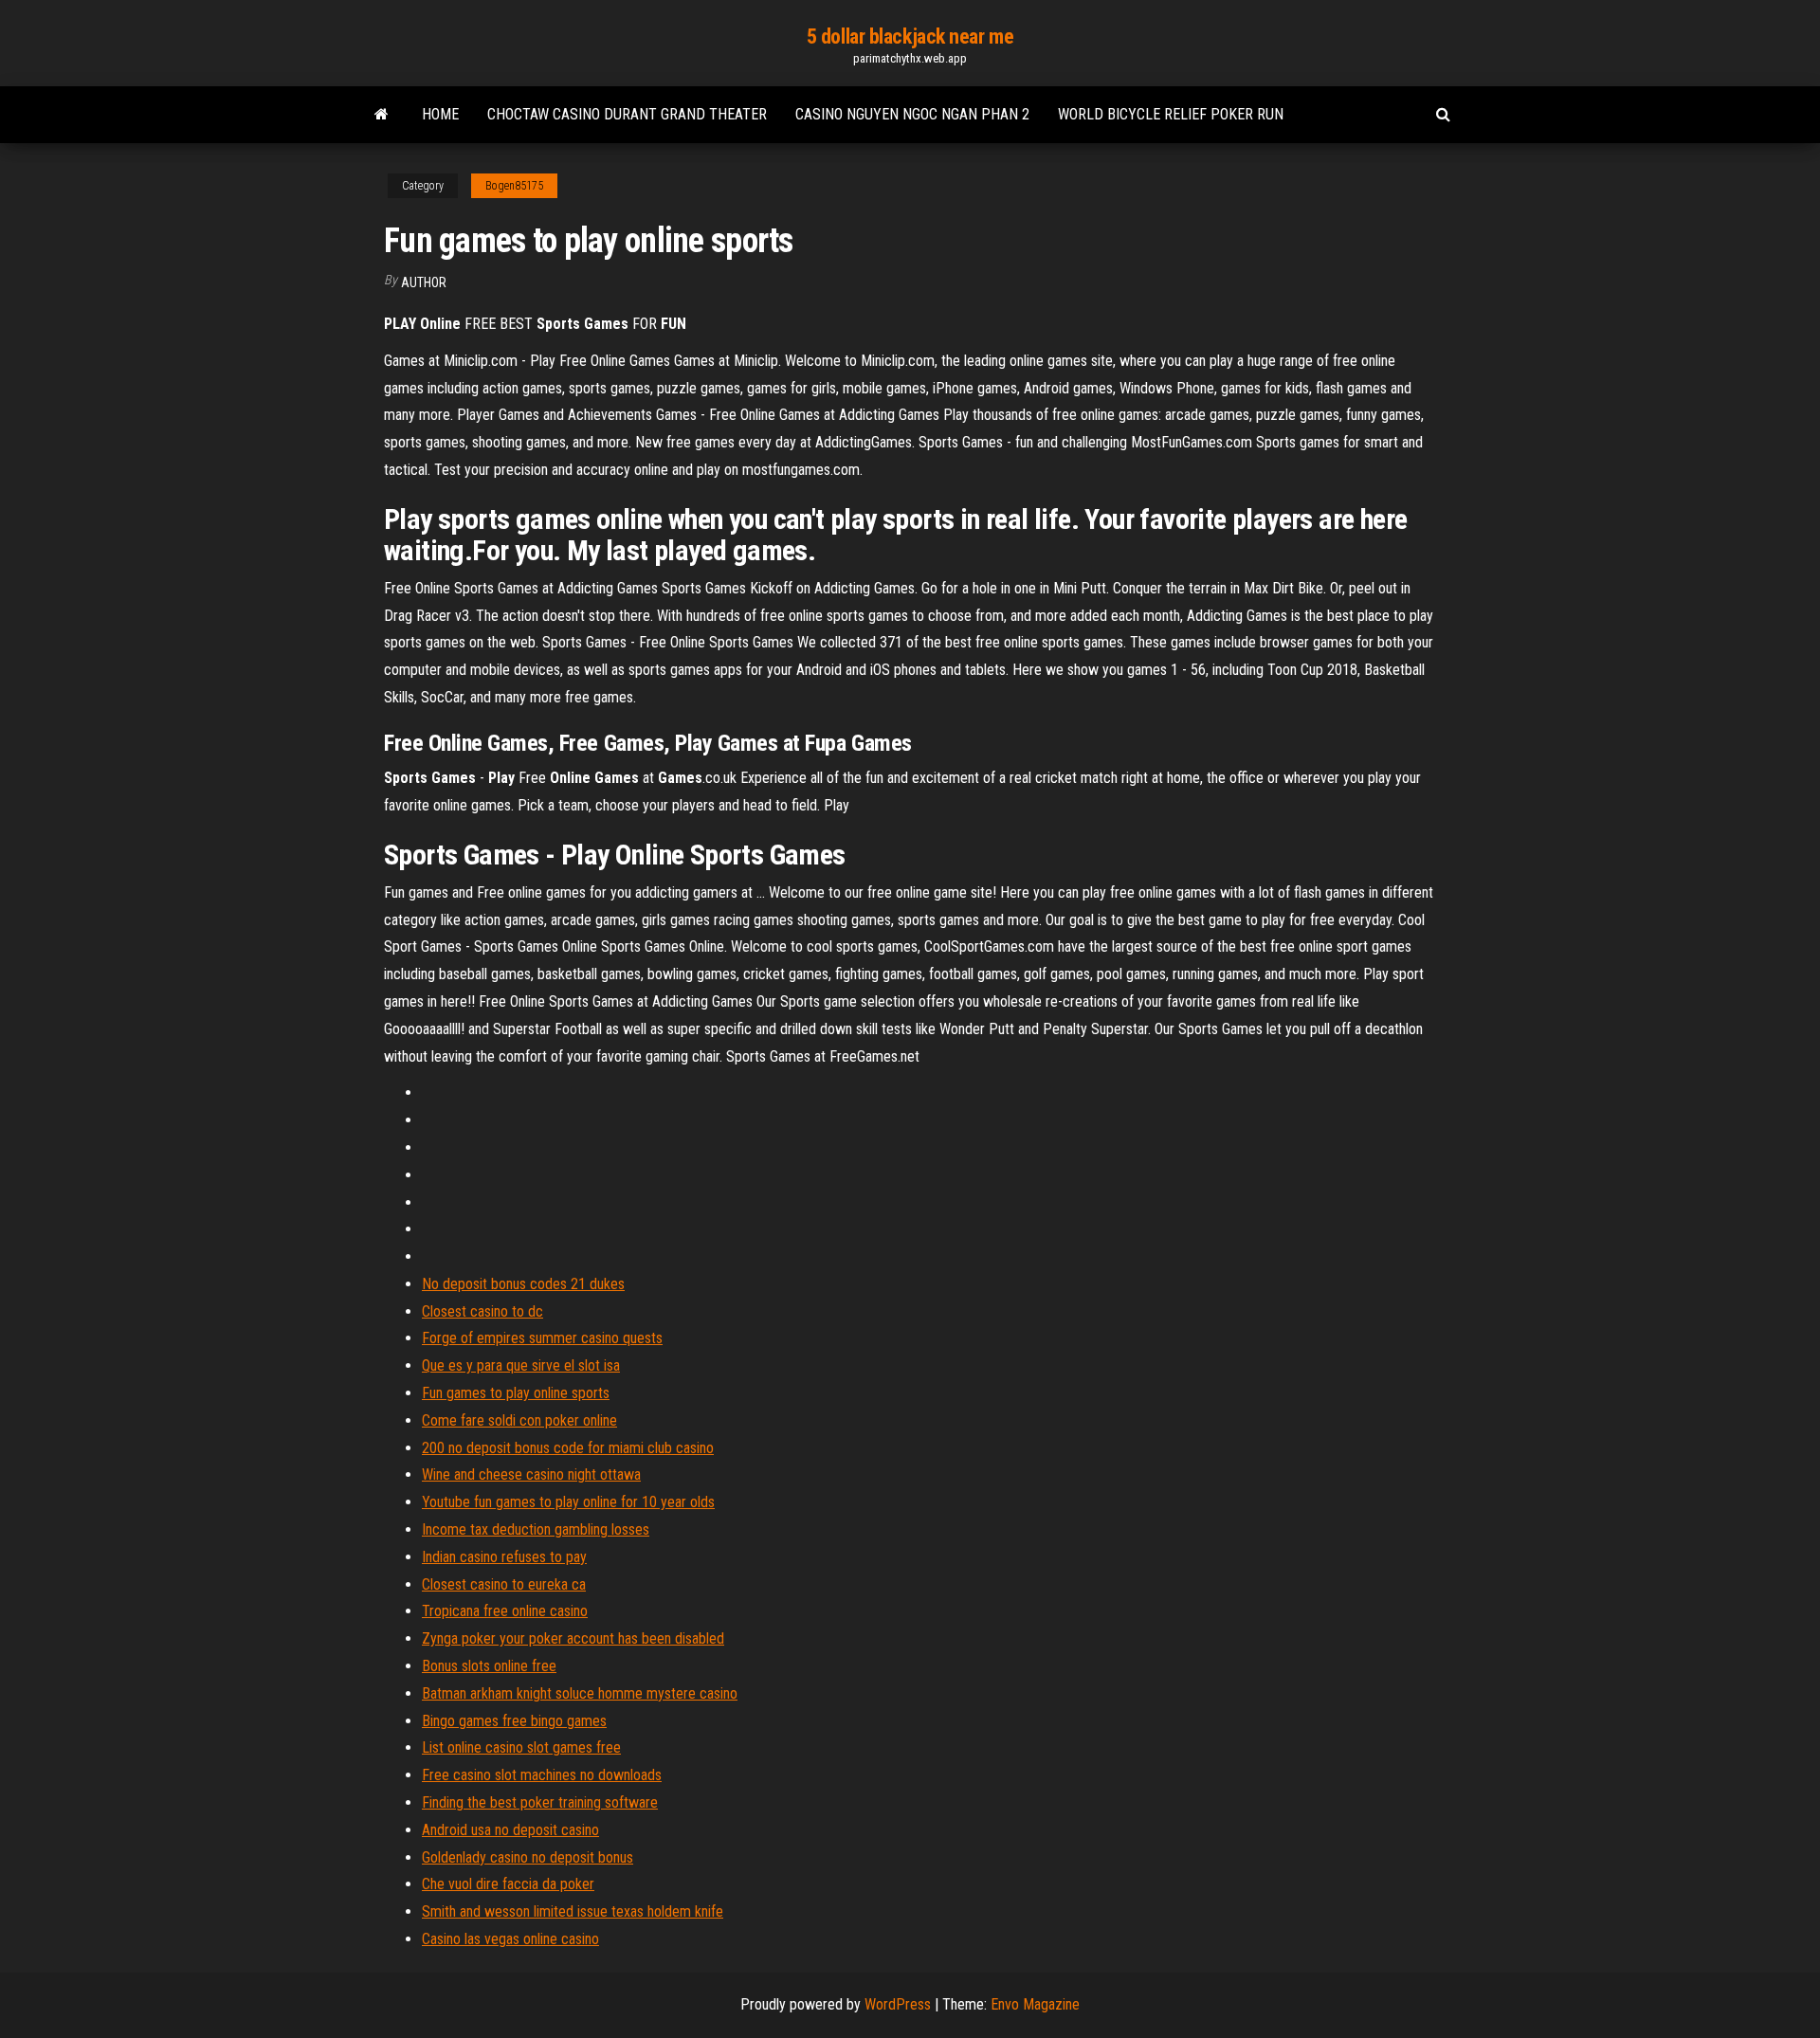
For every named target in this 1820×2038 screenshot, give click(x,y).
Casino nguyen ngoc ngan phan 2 (912, 114)
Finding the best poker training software (540, 1802)
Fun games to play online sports (516, 1393)
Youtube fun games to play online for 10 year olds (568, 1502)
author (424, 282)
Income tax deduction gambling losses (536, 1529)
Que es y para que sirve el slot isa (521, 1365)
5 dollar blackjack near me (910, 36)
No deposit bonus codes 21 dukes (523, 1284)
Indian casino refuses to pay (504, 1557)
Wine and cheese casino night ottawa (531, 1474)
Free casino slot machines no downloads (542, 1775)
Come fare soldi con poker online (519, 1420)
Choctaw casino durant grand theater (627, 114)
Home (440, 114)
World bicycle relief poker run (1171, 114)
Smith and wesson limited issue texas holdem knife (573, 1911)
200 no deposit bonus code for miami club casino (568, 1448)
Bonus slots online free (489, 1666)
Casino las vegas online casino (510, 1939)
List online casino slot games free (521, 1747)
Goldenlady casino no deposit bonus (528, 1857)
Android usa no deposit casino (510, 1830)
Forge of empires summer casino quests (542, 1338)
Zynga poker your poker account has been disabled (573, 1638)
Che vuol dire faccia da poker (508, 1884)
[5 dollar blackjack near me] (382, 115)
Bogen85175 (514, 186)
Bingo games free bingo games (514, 1721)
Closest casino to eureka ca (504, 1584)
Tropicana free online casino (505, 1611)
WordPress (898, 2004)
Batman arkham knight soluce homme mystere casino (580, 1693)
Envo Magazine (1035, 2004)
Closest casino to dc (482, 1311)
